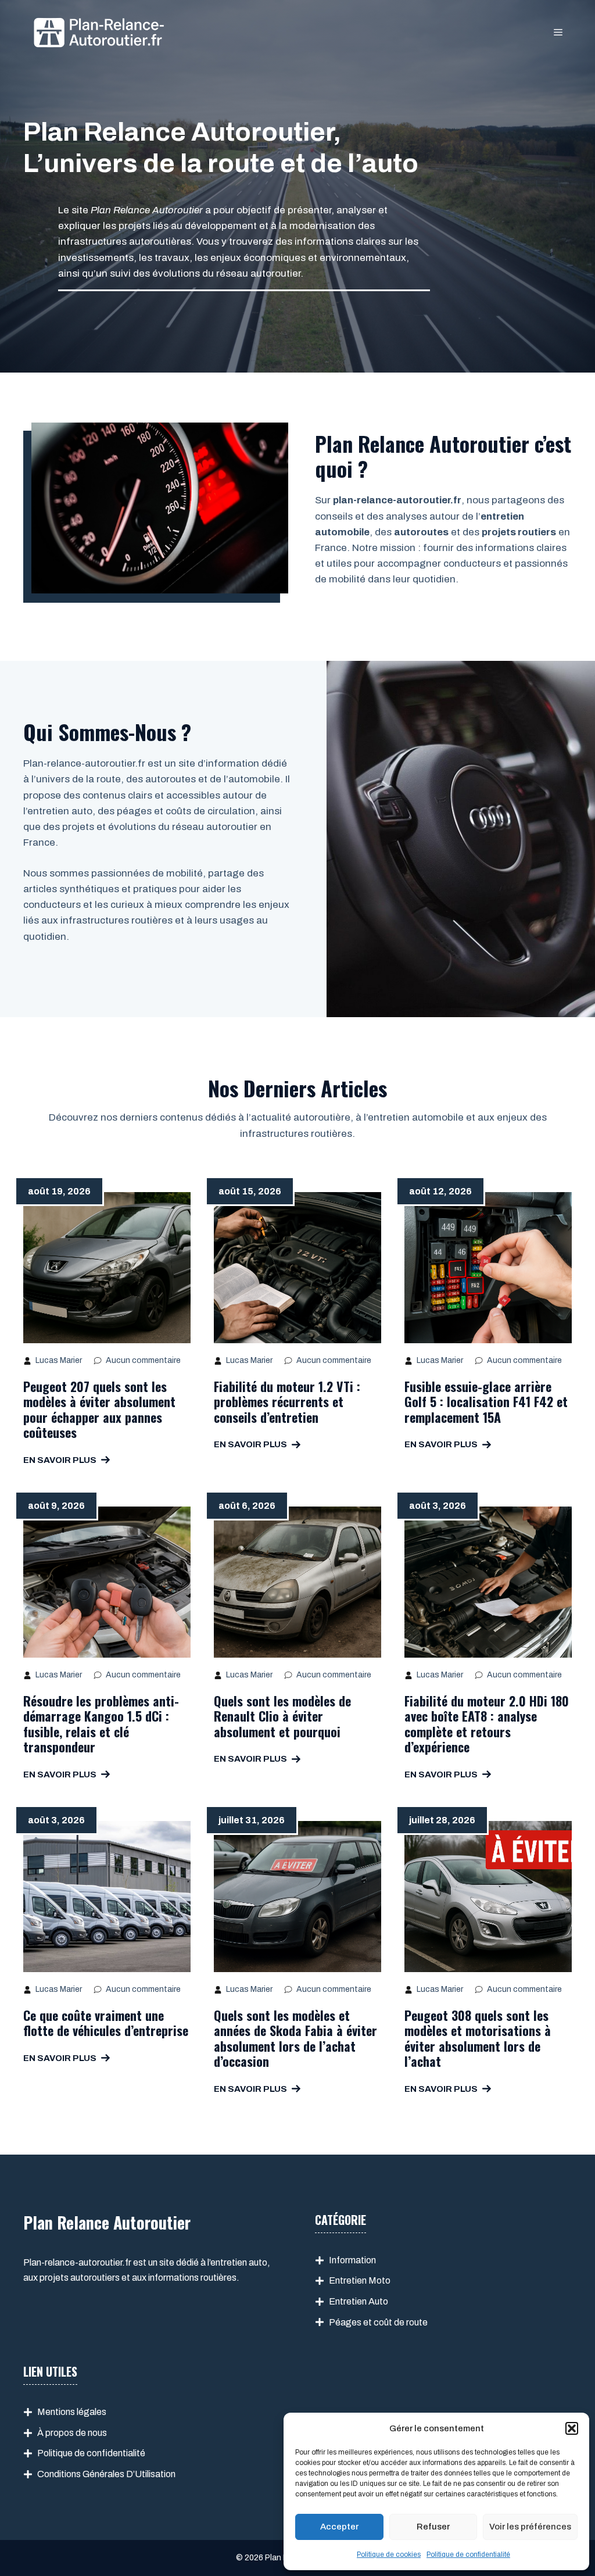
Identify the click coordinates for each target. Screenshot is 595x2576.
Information (352, 2260)
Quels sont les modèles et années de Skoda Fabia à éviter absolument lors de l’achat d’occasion (295, 2038)
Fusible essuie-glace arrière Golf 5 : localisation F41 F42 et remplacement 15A (486, 1402)
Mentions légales (72, 2412)
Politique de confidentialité (468, 2554)
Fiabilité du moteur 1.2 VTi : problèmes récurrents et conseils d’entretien (287, 1402)
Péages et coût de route (378, 2322)
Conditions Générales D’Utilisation (106, 2474)
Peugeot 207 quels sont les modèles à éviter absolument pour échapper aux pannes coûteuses (99, 1409)
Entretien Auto (359, 2301)
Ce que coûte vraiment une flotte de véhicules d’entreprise (106, 2023)
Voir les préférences (530, 2527)
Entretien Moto (360, 2280)
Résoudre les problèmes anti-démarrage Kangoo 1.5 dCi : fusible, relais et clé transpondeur (101, 1724)
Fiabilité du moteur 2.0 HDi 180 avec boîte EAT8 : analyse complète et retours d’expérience (487, 1724)
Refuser (433, 2527)
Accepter (339, 2527)
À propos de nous (72, 2433)
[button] (572, 2428)
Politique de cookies (389, 2554)
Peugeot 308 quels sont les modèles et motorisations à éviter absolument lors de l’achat (478, 2038)
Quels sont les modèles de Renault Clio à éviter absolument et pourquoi (282, 1716)
